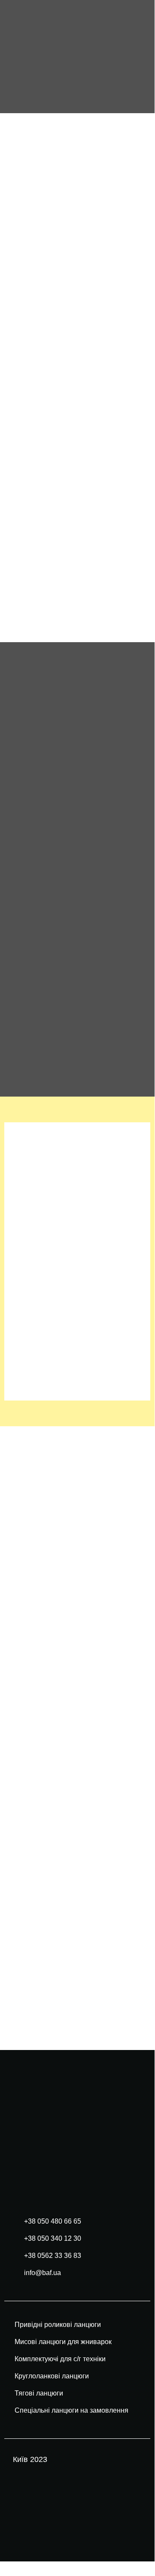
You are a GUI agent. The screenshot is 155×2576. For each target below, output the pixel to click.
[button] (136, 57)
